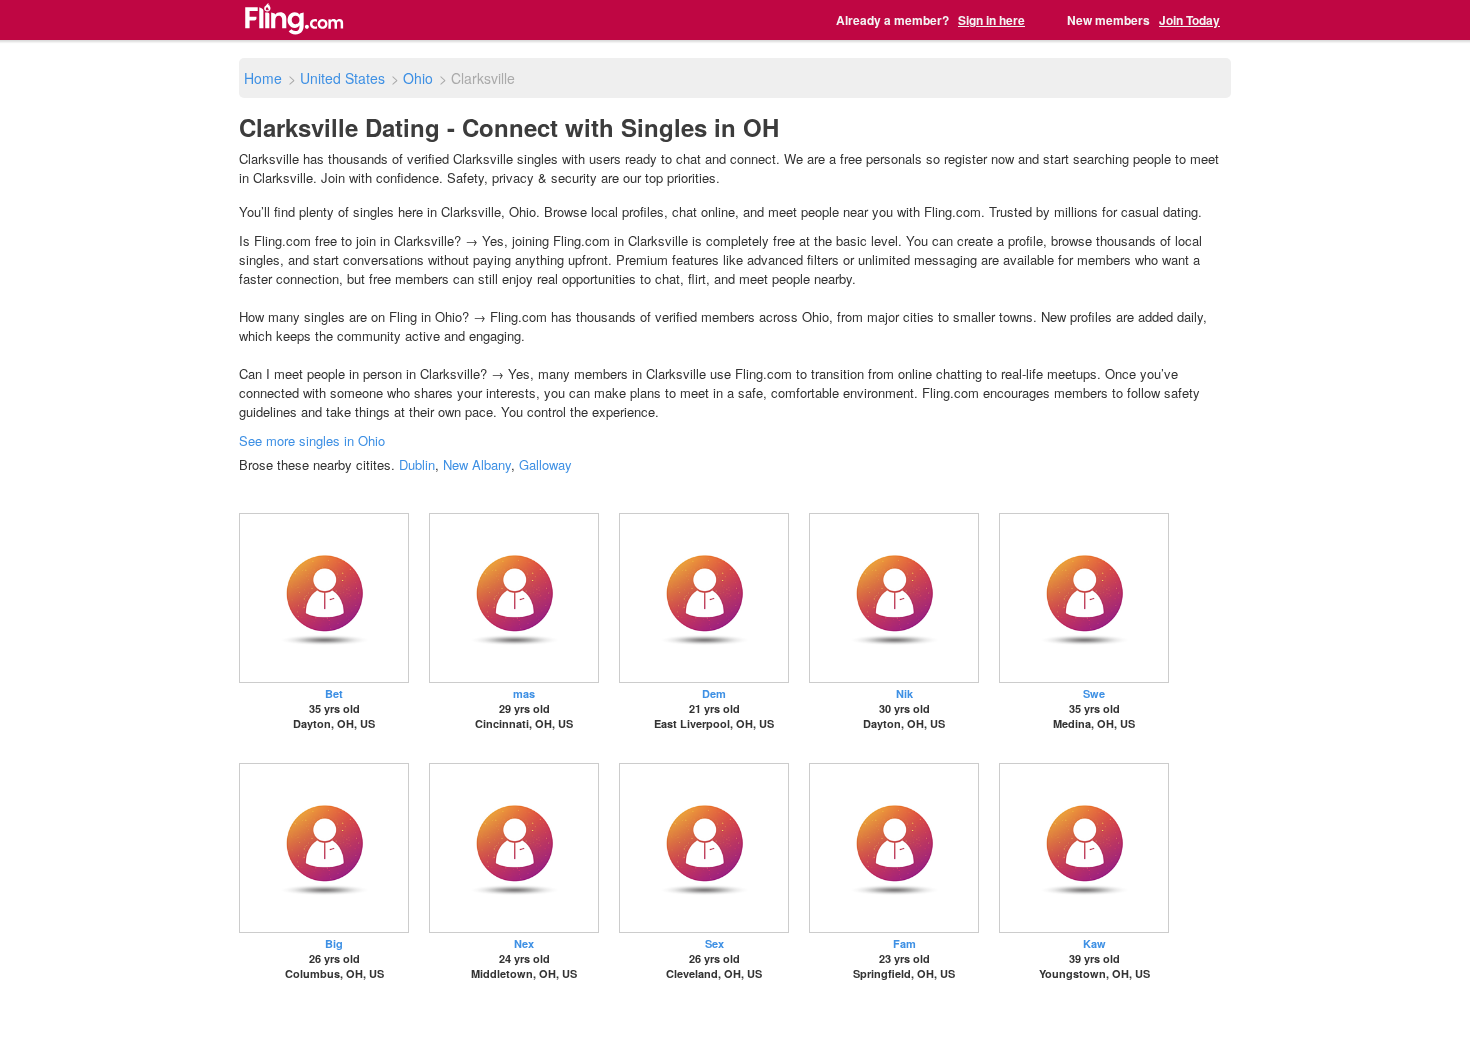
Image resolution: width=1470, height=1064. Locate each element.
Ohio (418, 78)
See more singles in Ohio (312, 440)
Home (263, 78)
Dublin (417, 464)
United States (342, 78)
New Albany (477, 464)
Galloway (545, 464)
